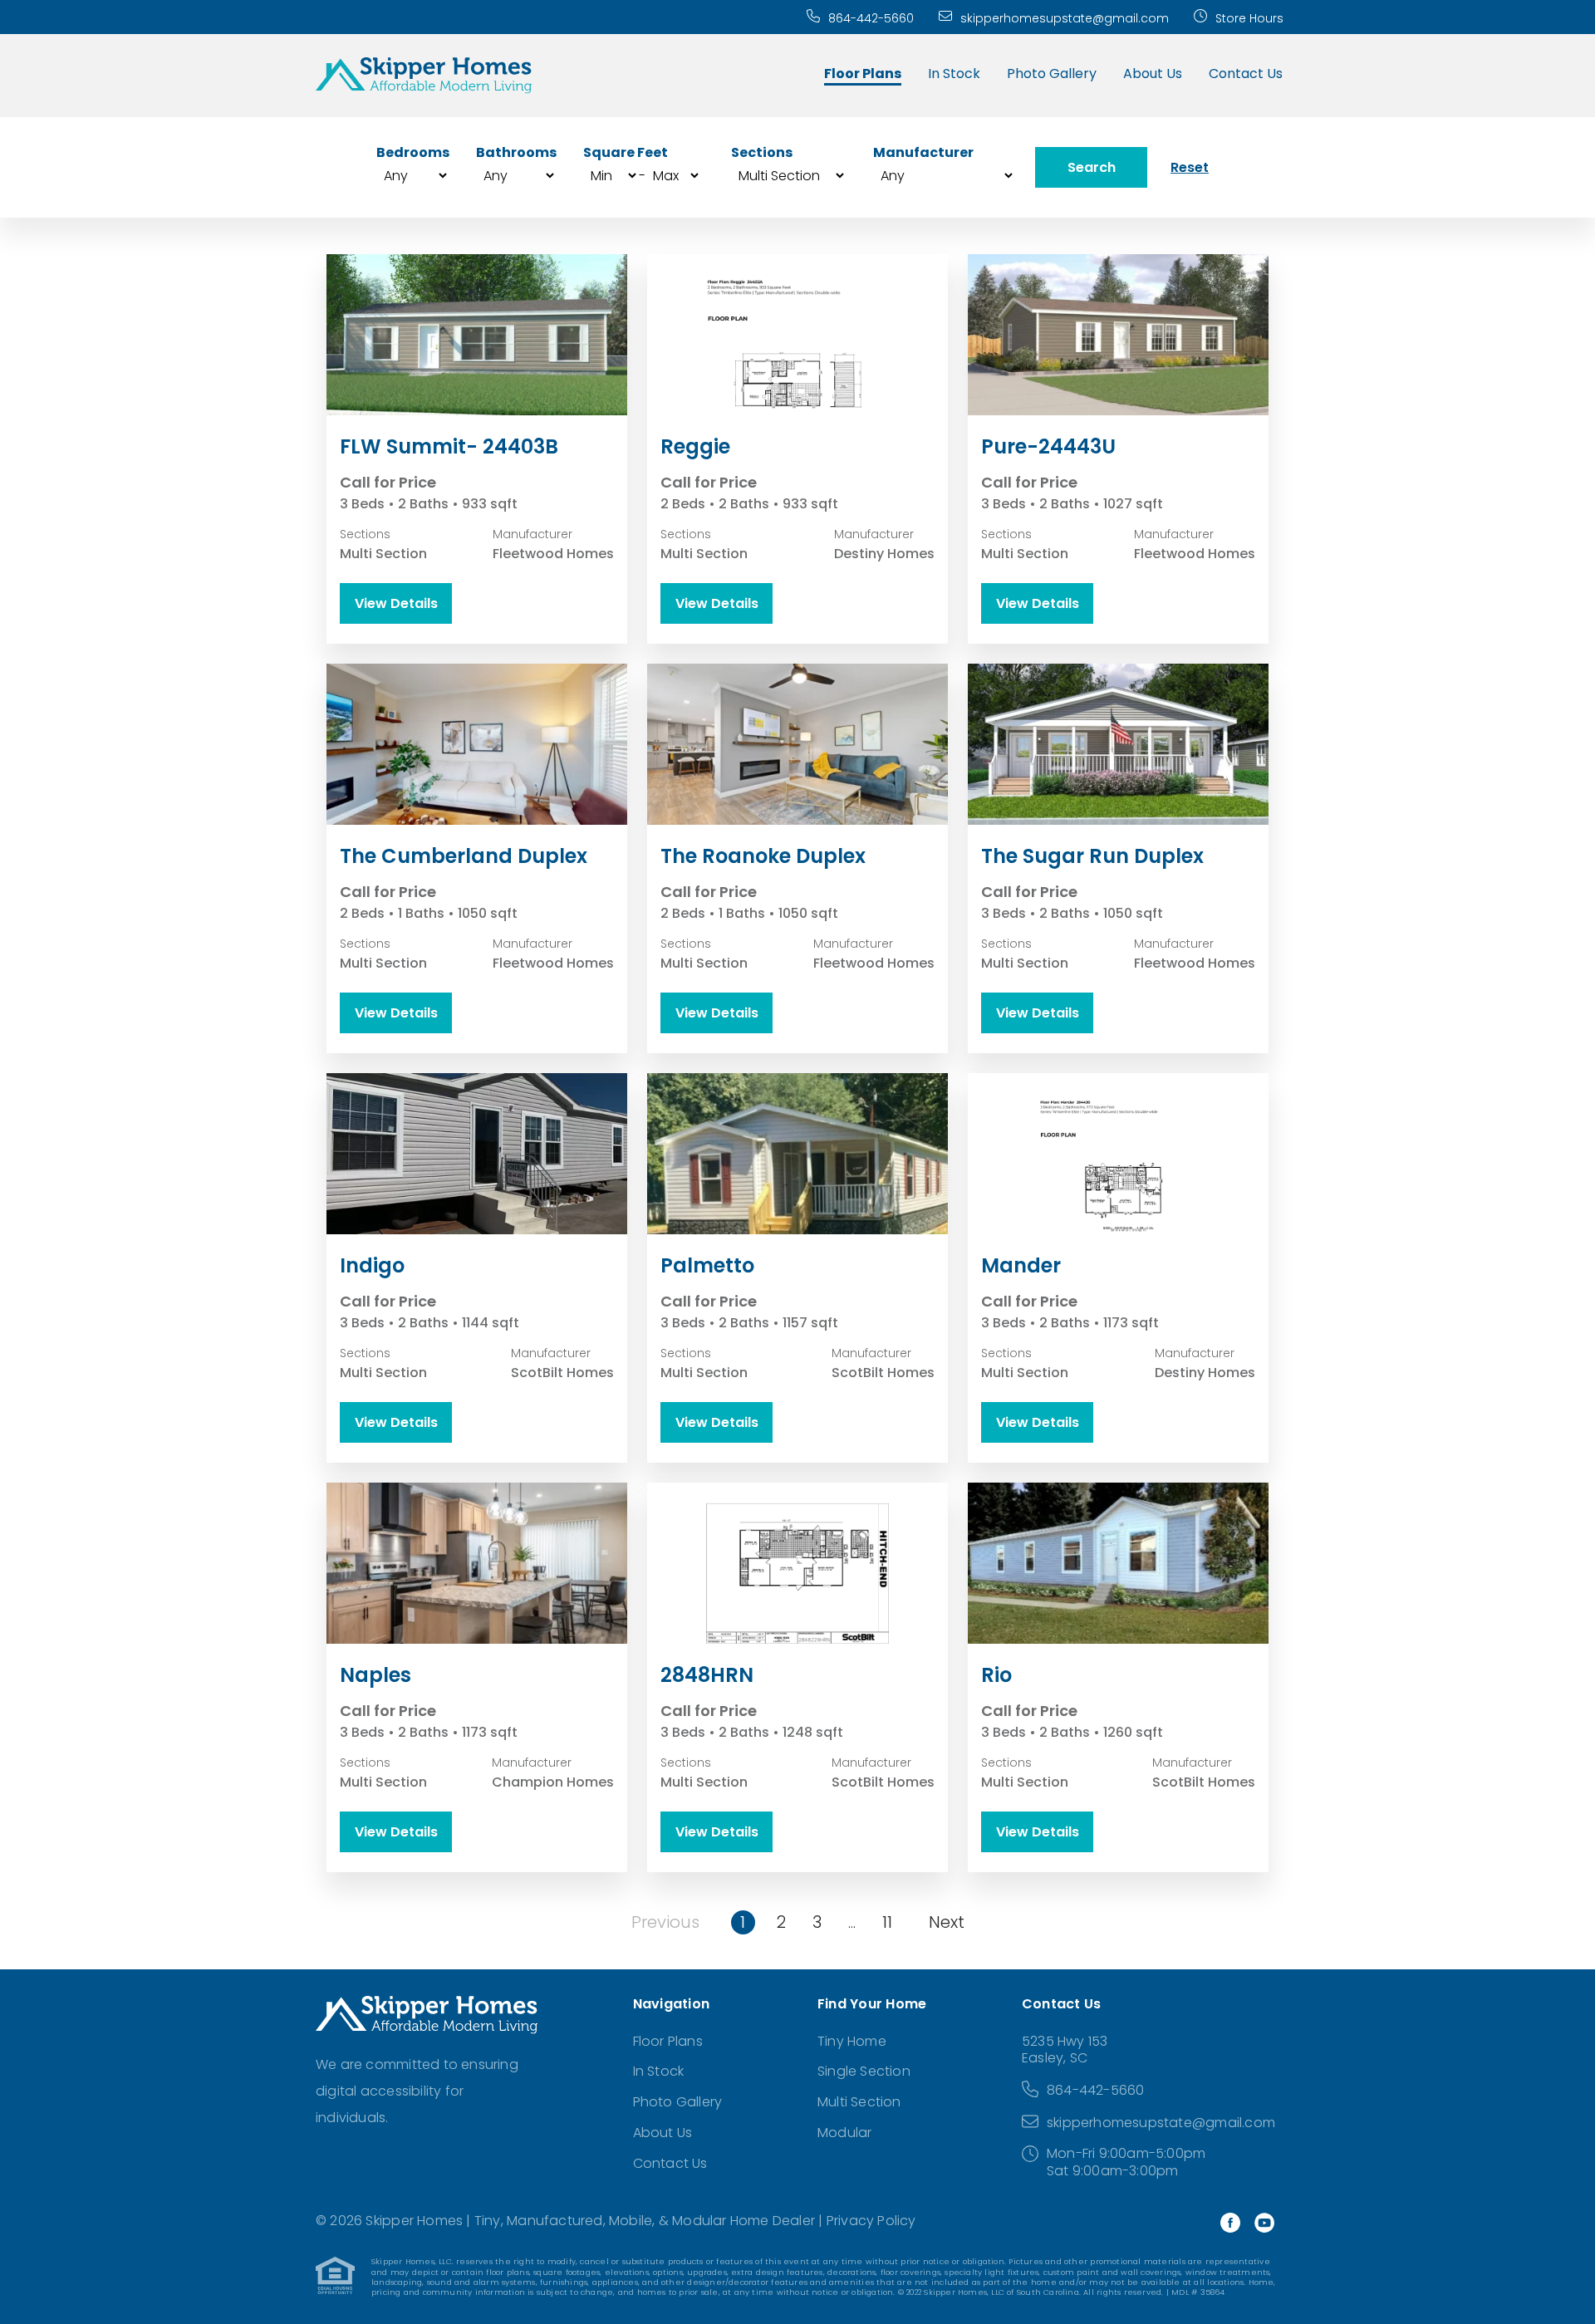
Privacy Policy (871, 2221)
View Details (396, 603)
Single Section (864, 2071)
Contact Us (1246, 74)
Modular (844, 2133)
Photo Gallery (1052, 74)
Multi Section (859, 2102)
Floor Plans (863, 74)
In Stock (954, 74)
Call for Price (388, 482)
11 (887, 1922)
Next (947, 1922)
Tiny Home (852, 2041)
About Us (1153, 74)
